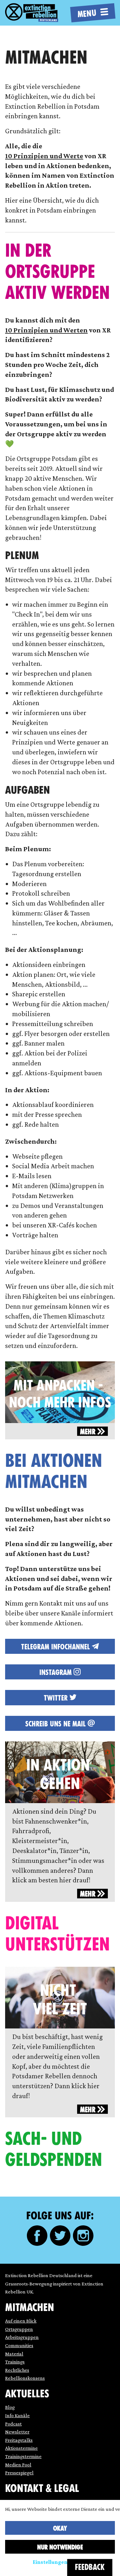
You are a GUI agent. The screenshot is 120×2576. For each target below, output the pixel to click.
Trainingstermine (23, 2456)
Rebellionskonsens (25, 2378)
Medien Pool (18, 2465)
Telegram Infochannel (56, 1647)
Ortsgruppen (19, 2329)
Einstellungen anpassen (63, 2562)
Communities (19, 2345)
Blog (10, 2407)
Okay (60, 2528)
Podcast (13, 2424)
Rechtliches (17, 2370)
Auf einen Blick (21, 2321)
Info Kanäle (17, 2415)
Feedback (90, 2567)
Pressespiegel (19, 2473)
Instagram (56, 1672)
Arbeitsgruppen (22, 2337)
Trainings (15, 2362)
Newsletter (17, 2432)
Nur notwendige (60, 2547)
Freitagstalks (19, 2440)
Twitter (57, 1698)
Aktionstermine (21, 2448)
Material (14, 2354)
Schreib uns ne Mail (56, 1724)
